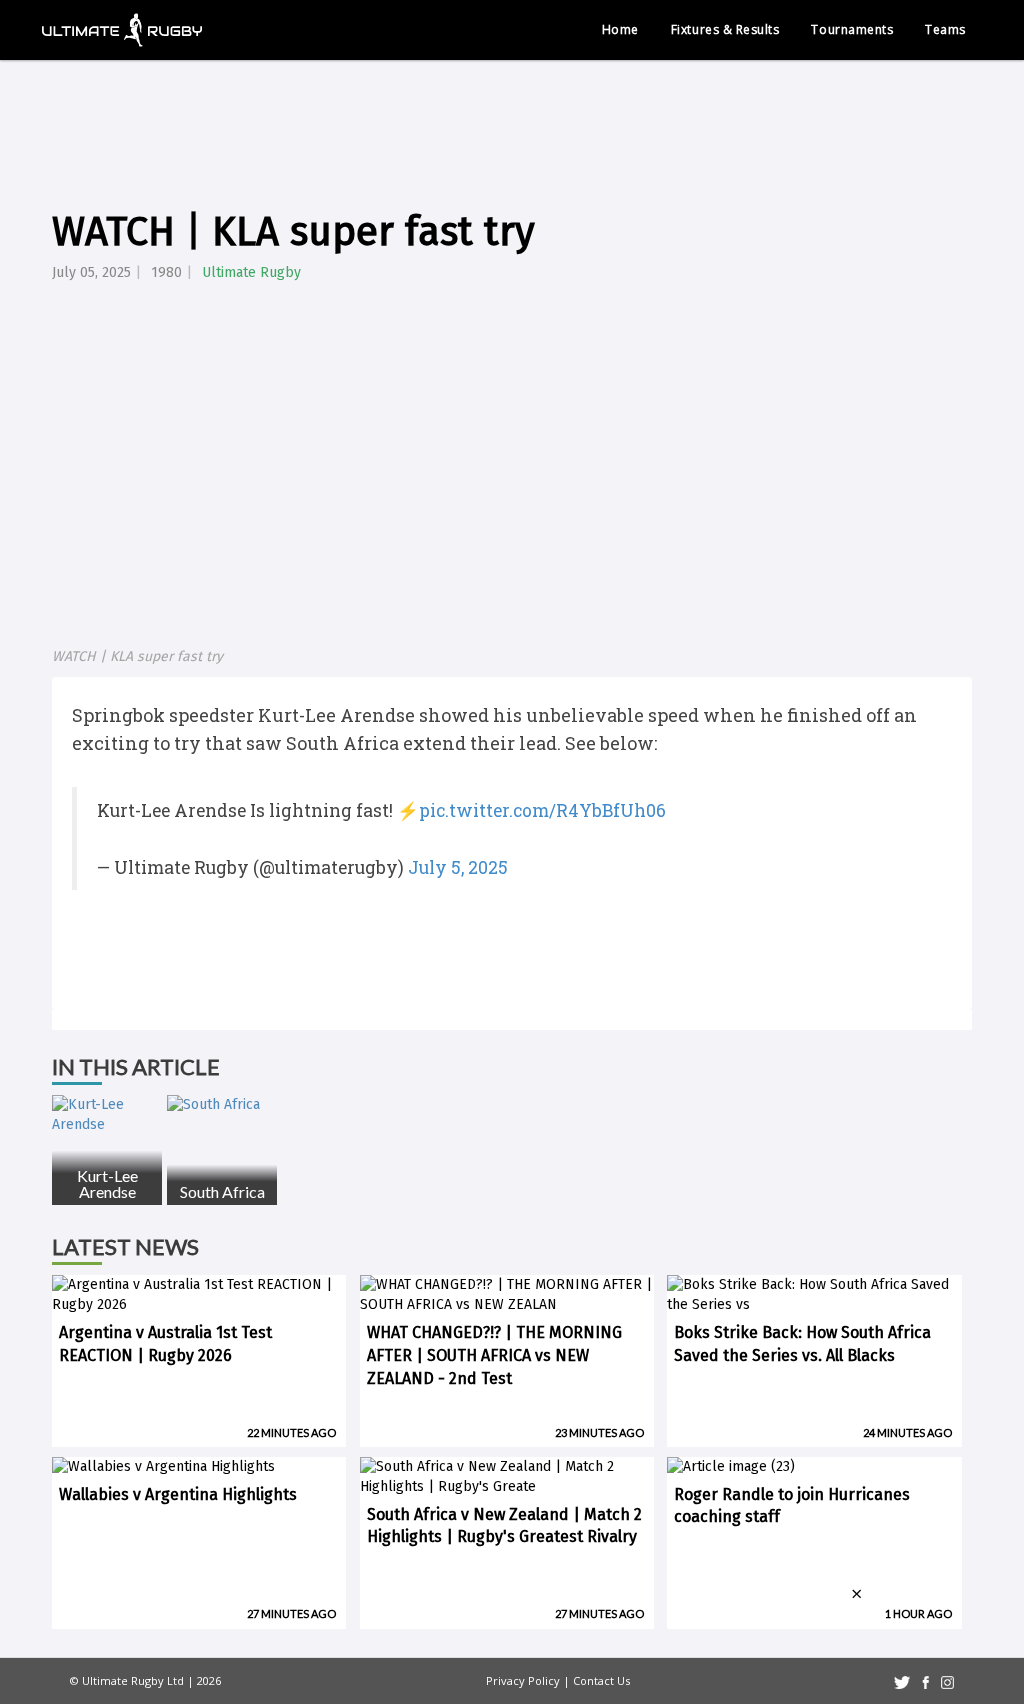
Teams (945, 29)
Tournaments (852, 29)
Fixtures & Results (725, 29)
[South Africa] (222, 1105)
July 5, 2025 (458, 867)
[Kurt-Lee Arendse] (107, 1115)
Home (620, 29)
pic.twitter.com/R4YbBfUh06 (542, 810)
